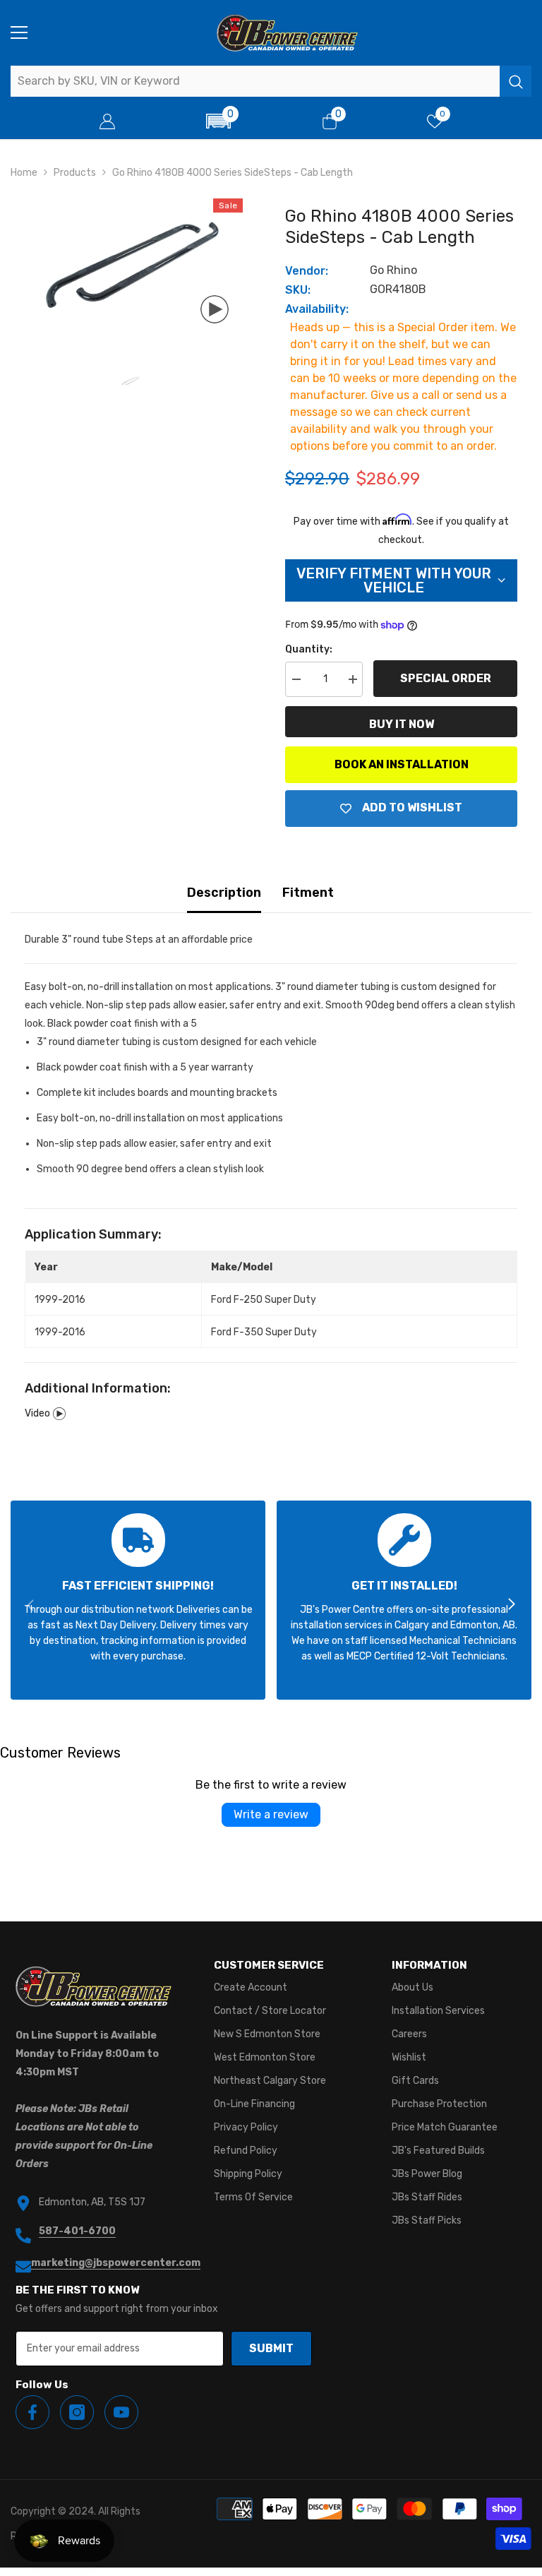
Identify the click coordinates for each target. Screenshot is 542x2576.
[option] (130, 268)
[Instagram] (77, 2412)
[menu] (19, 32)
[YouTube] (121, 2412)
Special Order (446, 678)
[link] (138, 1600)
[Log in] (107, 121)
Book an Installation (402, 764)
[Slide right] (511, 1605)
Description (224, 893)
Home (24, 173)
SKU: (298, 290)
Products (75, 173)
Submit (271, 2348)
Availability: (317, 309)
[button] (219, 121)
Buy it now (402, 724)
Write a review (271, 1814)
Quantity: (309, 649)
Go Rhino (393, 270)
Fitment (308, 893)
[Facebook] (32, 2412)
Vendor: (307, 271)
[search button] (516, 81)
